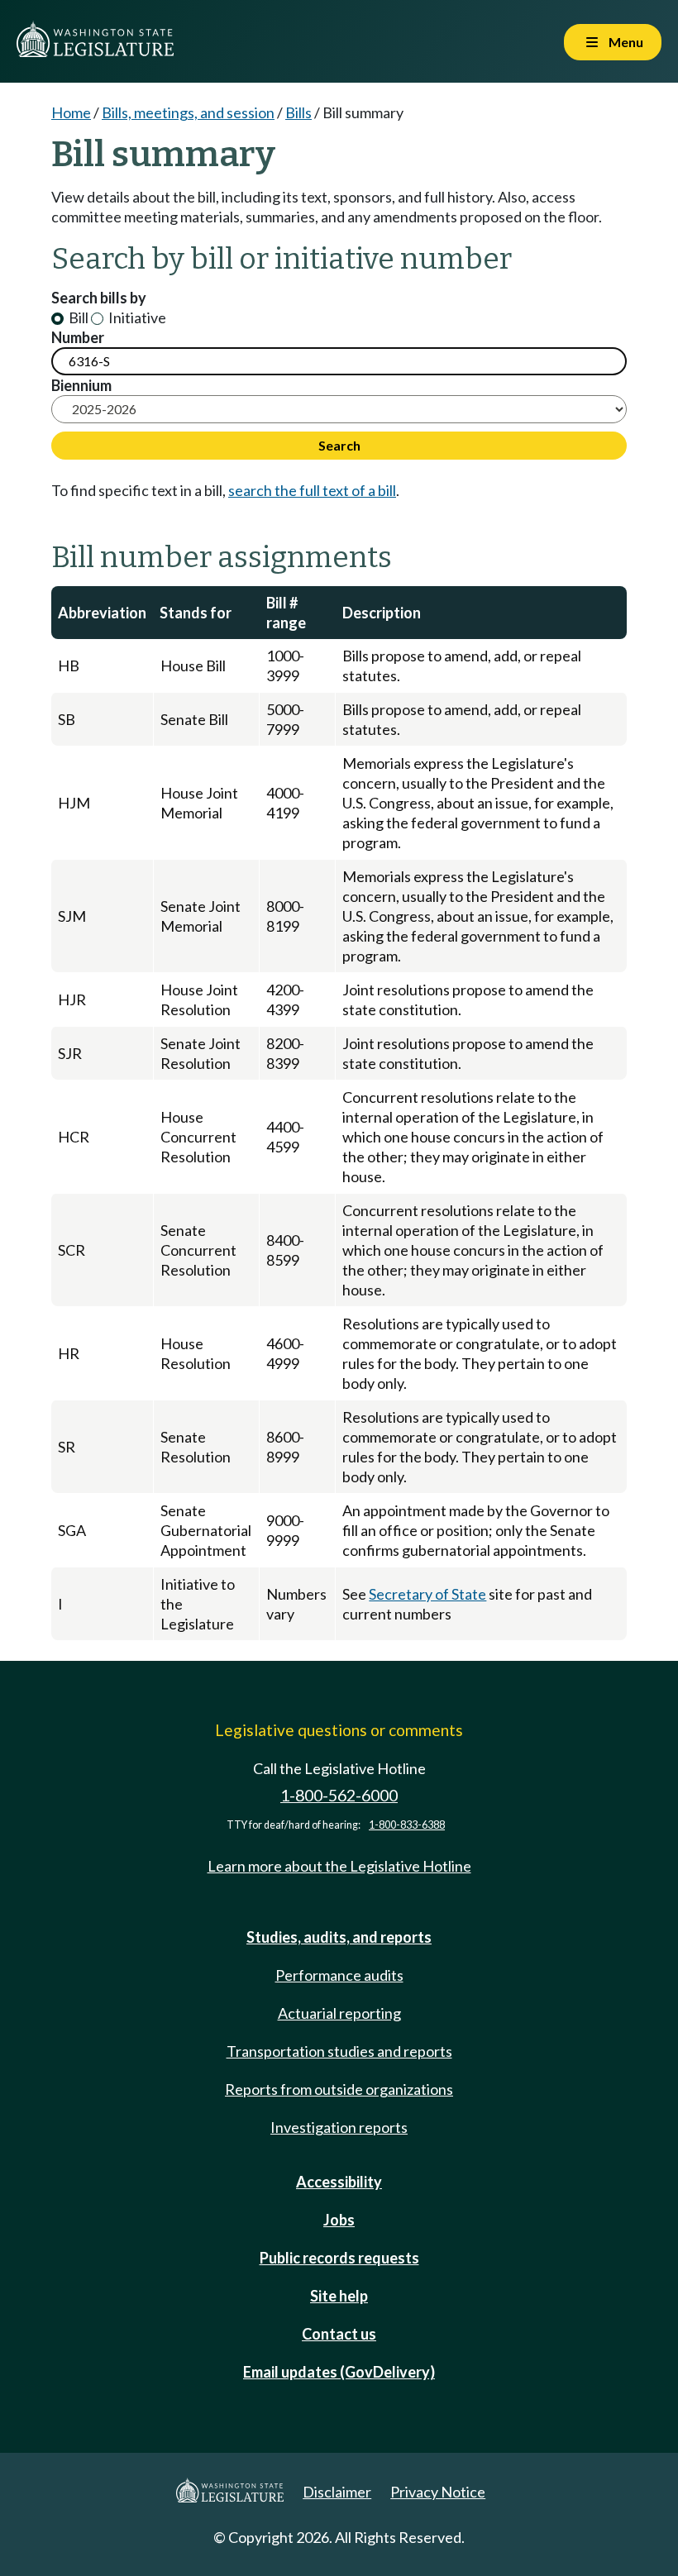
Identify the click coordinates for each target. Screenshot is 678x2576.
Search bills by (99, 298)
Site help (339, 2296)
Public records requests (339, 2258)
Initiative (136, 317)
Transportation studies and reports (339, 2051)
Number (78, 337)
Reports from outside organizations (339, 2089)
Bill (77, 317)
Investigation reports (339, 2127)
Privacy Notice (438, 2492)
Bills (298, 112)
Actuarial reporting (339, 2013)
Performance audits (339, 1975)
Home (71, 112)
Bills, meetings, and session (188, 112)
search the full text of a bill (312, 490)
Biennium (81, 385)
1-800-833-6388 (407, 1825)
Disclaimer (337, 2492)
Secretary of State (427, 1594)
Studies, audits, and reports (339, 1937)
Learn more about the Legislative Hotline (339, 1866)
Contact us (339, 2334)
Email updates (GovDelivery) (339, 2372)
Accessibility (339, 2182)
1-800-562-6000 (339, 1795)
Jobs (339, 2220)
